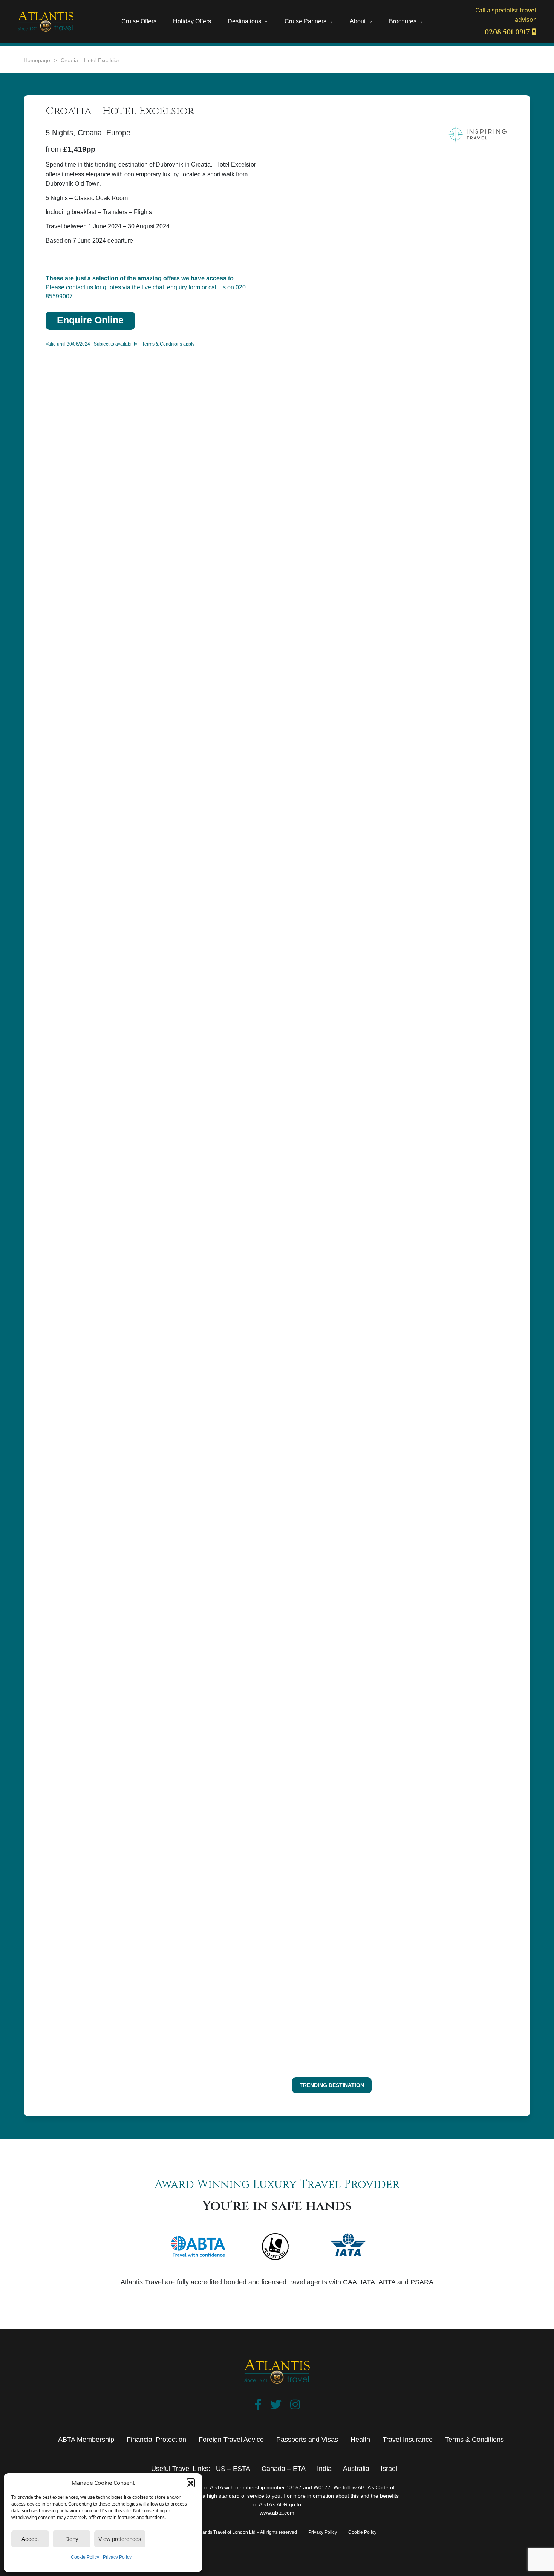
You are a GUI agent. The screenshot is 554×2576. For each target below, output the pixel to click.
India (324, 2469)
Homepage (37, 60)
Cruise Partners (305, 21)
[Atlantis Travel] (46, 21)
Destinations (244, 21)
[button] (191, 2483)
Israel (389, 2469)
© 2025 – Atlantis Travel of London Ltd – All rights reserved (237, 2532)
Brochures (403, 21)
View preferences (120, 2539)
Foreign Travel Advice (231, 2440)
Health (360, 2440)
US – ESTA (233, 2469)
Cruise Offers (139, 21)
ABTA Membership (86, 2440)
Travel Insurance (408, 2440)
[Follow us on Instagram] (295, 2406)
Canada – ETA (284, 2469)
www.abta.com (277, 2513)
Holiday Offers (192, 21)
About (358, 21)
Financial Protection (156, 2440)
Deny (72, 2539)
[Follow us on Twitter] (276, 2406)
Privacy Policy (117, 2557)
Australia (356, 2469)
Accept (30, 2539)
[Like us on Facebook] (258, 2406)
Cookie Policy (85, 2557)
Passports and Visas (307, 2440)
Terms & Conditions (474, 2440)
